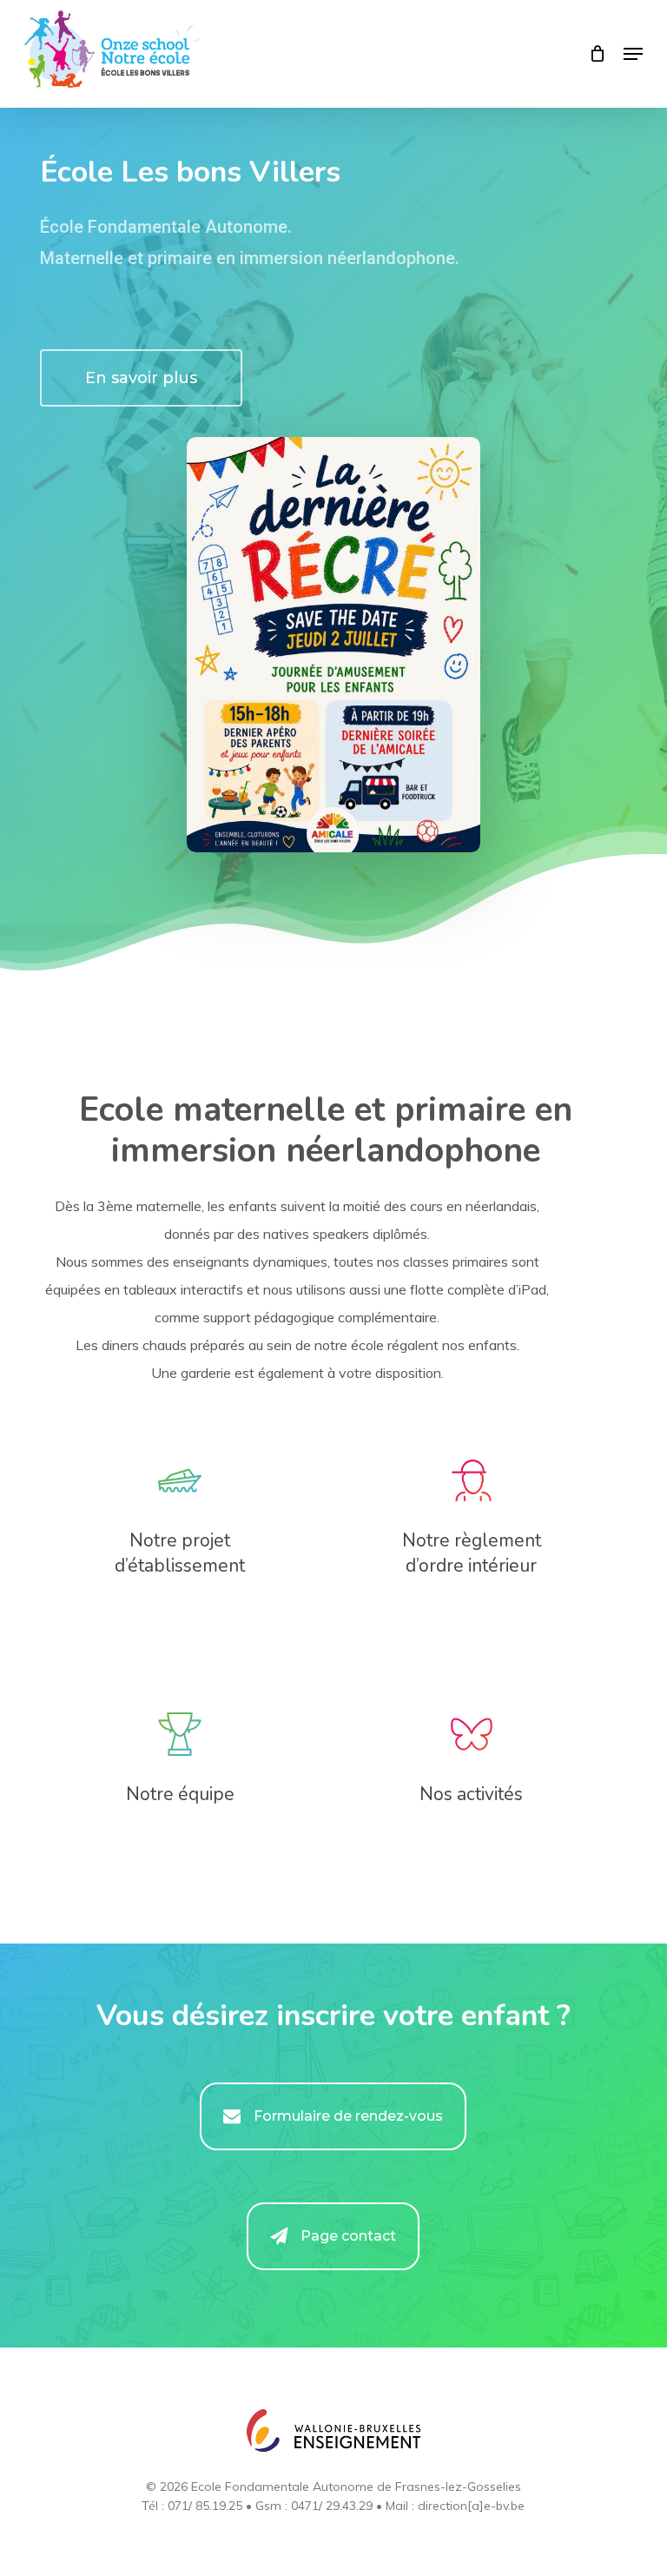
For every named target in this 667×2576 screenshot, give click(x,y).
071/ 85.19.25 (205, 2506)
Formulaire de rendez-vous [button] (348, 2116)
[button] (633, 54)
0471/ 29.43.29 (332, 2506)
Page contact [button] (348, 2236)
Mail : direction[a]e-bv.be (455, 2506)
